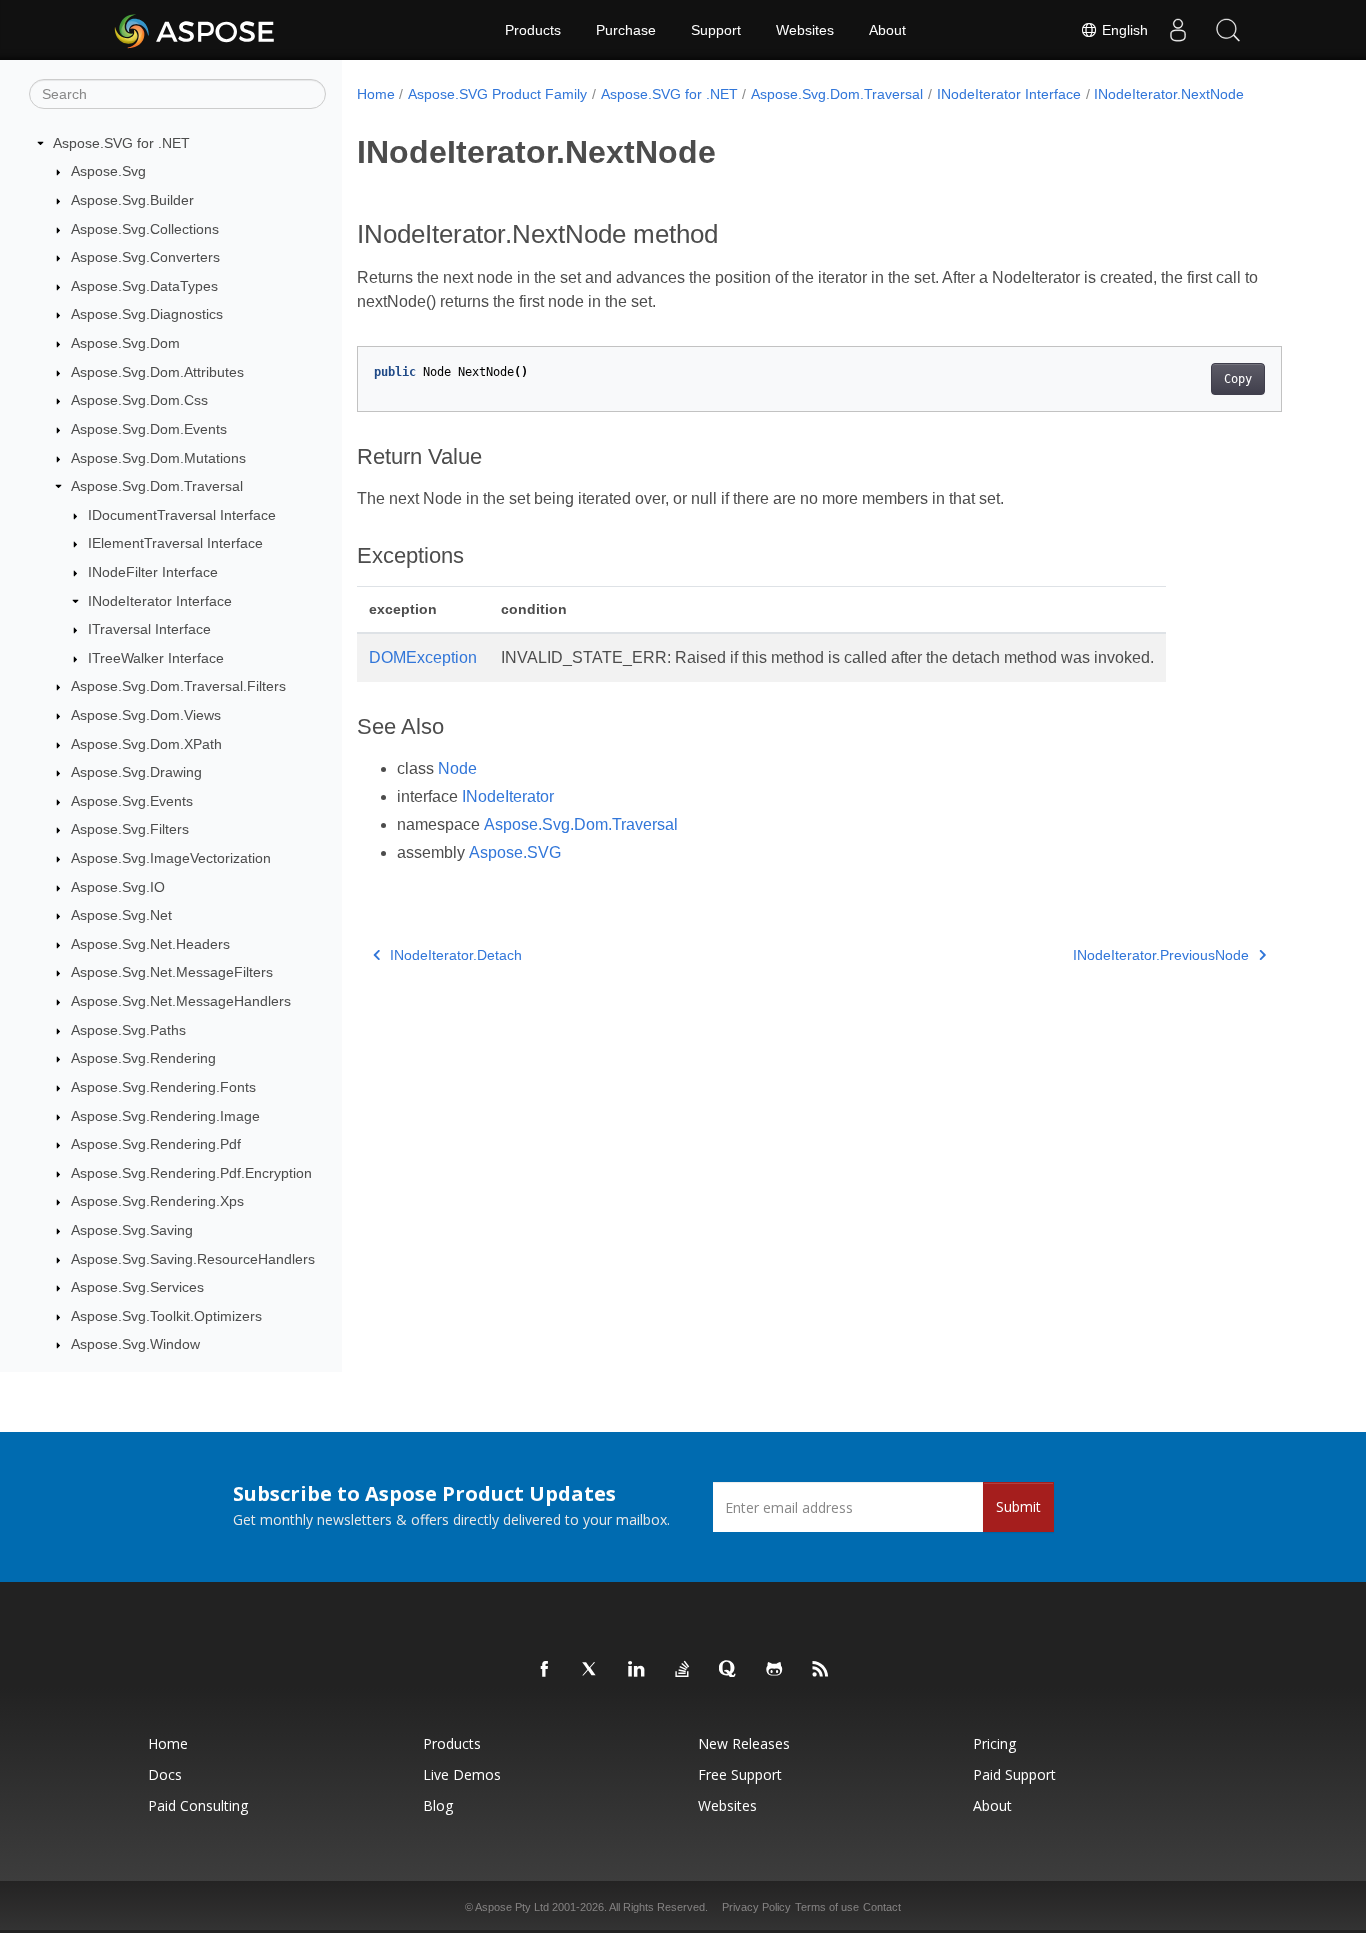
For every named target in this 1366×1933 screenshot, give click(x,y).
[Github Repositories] (775, 1670)
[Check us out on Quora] (729, 1670)
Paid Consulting (198, 1805)
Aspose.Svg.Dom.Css (139, 400)
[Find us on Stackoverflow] (683, 1670)
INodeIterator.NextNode (1169, 94)
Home (376, 94)
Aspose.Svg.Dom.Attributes (157, 372)
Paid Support (1014, 1774)
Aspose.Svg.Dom (125, 343)
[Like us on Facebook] (545, 1670)
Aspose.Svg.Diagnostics (147, 315)
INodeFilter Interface (153, 572)
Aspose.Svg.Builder (132, 200)
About (887, 30)
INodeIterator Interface (160, 601)
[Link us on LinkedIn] (637, 1670)
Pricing (994, 1743)
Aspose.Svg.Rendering (143, 1059)
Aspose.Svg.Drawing (136, 772)
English (1123, 30)
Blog (438, 1805)
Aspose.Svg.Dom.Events (149, 429)
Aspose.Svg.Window (135, 1345)
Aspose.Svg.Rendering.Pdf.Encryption (191, 1173)
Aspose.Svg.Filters (130, 830)
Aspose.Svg (108, 172)
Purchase (626, 30)
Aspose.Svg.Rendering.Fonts (163, 1087)
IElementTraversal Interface (175, 544)
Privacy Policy (756, 1907)
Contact (882, 1907)
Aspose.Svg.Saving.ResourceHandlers (193, 1259)
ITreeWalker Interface (156, 658)
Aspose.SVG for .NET (121, 143)
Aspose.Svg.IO (118, 887)
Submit (1018, 1506)
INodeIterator (508, 796)
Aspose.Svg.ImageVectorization (171, 858)
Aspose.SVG (515, 852)
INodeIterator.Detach (456, 955)
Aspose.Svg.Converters (145, 257)
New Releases (744, 1743)
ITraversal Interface (149, 629)
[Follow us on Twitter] (591, 1670)
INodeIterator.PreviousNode (1161, 955)
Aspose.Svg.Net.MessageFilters (172, 973)
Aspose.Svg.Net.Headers (150, 944)
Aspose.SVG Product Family (497, 94)
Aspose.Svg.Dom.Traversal (157, 486)
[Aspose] (195, 30)
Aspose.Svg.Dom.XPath (146, 744)
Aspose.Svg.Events (132, 801)
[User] (1178, 30)
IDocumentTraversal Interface (182, 515)
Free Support (740, 1774)
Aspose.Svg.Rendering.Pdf (156, 1144)
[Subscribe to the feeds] (821, 1670)
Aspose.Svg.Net (121, 915)
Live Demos (462, 1774)
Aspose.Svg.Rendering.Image (165, 1116)
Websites (805, 30)
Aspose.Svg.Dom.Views (146, 715)
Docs (165, 1774)
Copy (1238, 379)
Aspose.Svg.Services (137, 1287)
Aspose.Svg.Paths (128, 1030)
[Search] (1228, 30)
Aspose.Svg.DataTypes (144, 286)
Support (716, 30)
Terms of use (827, 1907)
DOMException (423, 657)
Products (533, 30)
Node (457, 768)
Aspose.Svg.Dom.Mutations (158, 458)
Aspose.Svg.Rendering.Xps (157, 1202)
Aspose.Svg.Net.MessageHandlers (181, 1001)
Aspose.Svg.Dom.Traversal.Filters (178, 687)
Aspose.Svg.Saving (132, 1230)
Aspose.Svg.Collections (145, 229)
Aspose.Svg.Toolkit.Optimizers (166, 1316)
